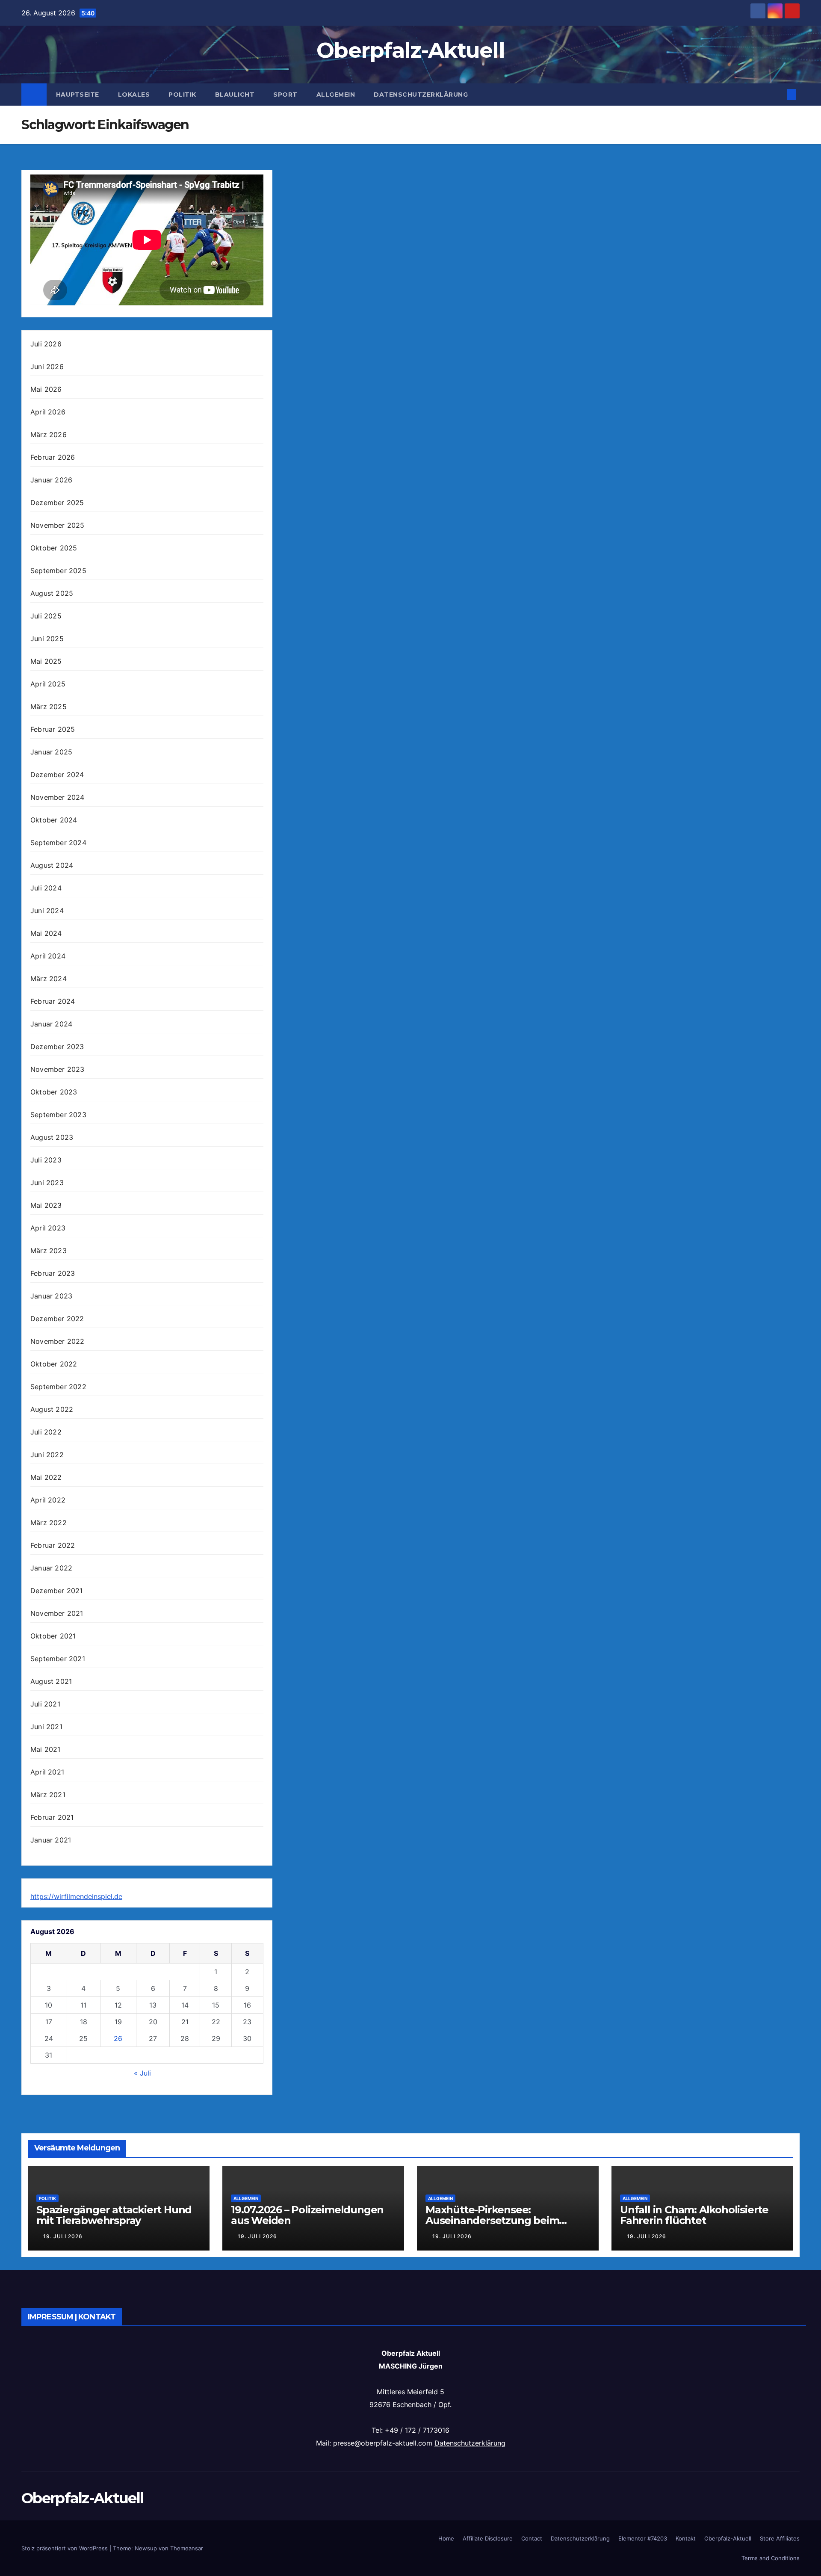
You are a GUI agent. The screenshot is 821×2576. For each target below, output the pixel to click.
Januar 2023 (51, 1296)
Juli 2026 (46, 344)
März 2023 (49, 1251)
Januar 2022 (51, 1568)
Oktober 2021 (53, 1636)
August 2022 (52, 1409)
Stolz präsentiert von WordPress (65, 2548)
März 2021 (48, 1795)
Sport (285, 95)
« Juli (142, 2073)
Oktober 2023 (54, 1092)
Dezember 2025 (57, 503)
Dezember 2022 (57, 1319)
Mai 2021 (46, 1749)
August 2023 (52, 1137)
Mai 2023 (46, 1205)
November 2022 (58, 1341)
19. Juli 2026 (63, 2236)
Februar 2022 (53, 1545)
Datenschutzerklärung (421, 95)
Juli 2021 (45, 1704)
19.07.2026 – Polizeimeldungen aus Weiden (307, 2215)
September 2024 (58, 843)
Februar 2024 (53, 1001)
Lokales (134, 95)
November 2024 (58, 797)
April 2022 (48, 1500)
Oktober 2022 (54, 1364)
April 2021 (47, 1772)
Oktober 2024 (54, 820)
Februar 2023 (53, 1273)
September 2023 (58, 1115)
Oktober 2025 (54, 548)
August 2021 (51, 1681)
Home (446, 2538)
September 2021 (58, 1659)
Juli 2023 (46, 1160)
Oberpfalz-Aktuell (410, 50)
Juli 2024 (46, 888)
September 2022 (58, 1387)
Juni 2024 (47, 911)
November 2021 (57, 1613)
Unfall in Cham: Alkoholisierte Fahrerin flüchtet (694, 2215)
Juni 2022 (47, 1455)
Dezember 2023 (57, 1047)
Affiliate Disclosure (488, 2538)
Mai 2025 (46, 661)
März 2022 (49, 1523)
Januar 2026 (51, 480)
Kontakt (686, 2538)
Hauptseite (78, 95)
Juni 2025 (47, 639)
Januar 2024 (51, 1024)
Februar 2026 (53, 457)
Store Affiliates (780, 2538)
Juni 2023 (47, 1183)
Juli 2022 (46, 1432)
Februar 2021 (52, 1817)
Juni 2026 (47, 367)
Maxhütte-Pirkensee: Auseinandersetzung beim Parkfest (492, 2220)
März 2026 (49, 435)
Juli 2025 (46, 616)
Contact (532, 2538)
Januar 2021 (51, 1840)
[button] (777, 95)
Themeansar (187, 2548)
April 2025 (48, 684)
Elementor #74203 (643, 2538)
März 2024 (49, 979)
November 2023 (58, 1069)
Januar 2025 (51, 752)
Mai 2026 (46, 389)
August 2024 (52, 865)
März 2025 (49, 707)
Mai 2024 (46, 933)
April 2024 (48, 956)
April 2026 (48, 412)
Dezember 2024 (57, 775)
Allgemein (336, 95)
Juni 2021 (46, 1727)
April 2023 (48, 1228)
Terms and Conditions (771, 2558)
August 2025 (52, 593)
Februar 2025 (53, 729)
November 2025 (58, 525)
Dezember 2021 (57, 1591)
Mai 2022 (46, 1477)
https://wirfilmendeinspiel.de (76, 1896)
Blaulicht (235, 95)
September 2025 (58, 571)
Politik (182, 95)
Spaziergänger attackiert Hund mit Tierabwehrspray (114, 2215)
